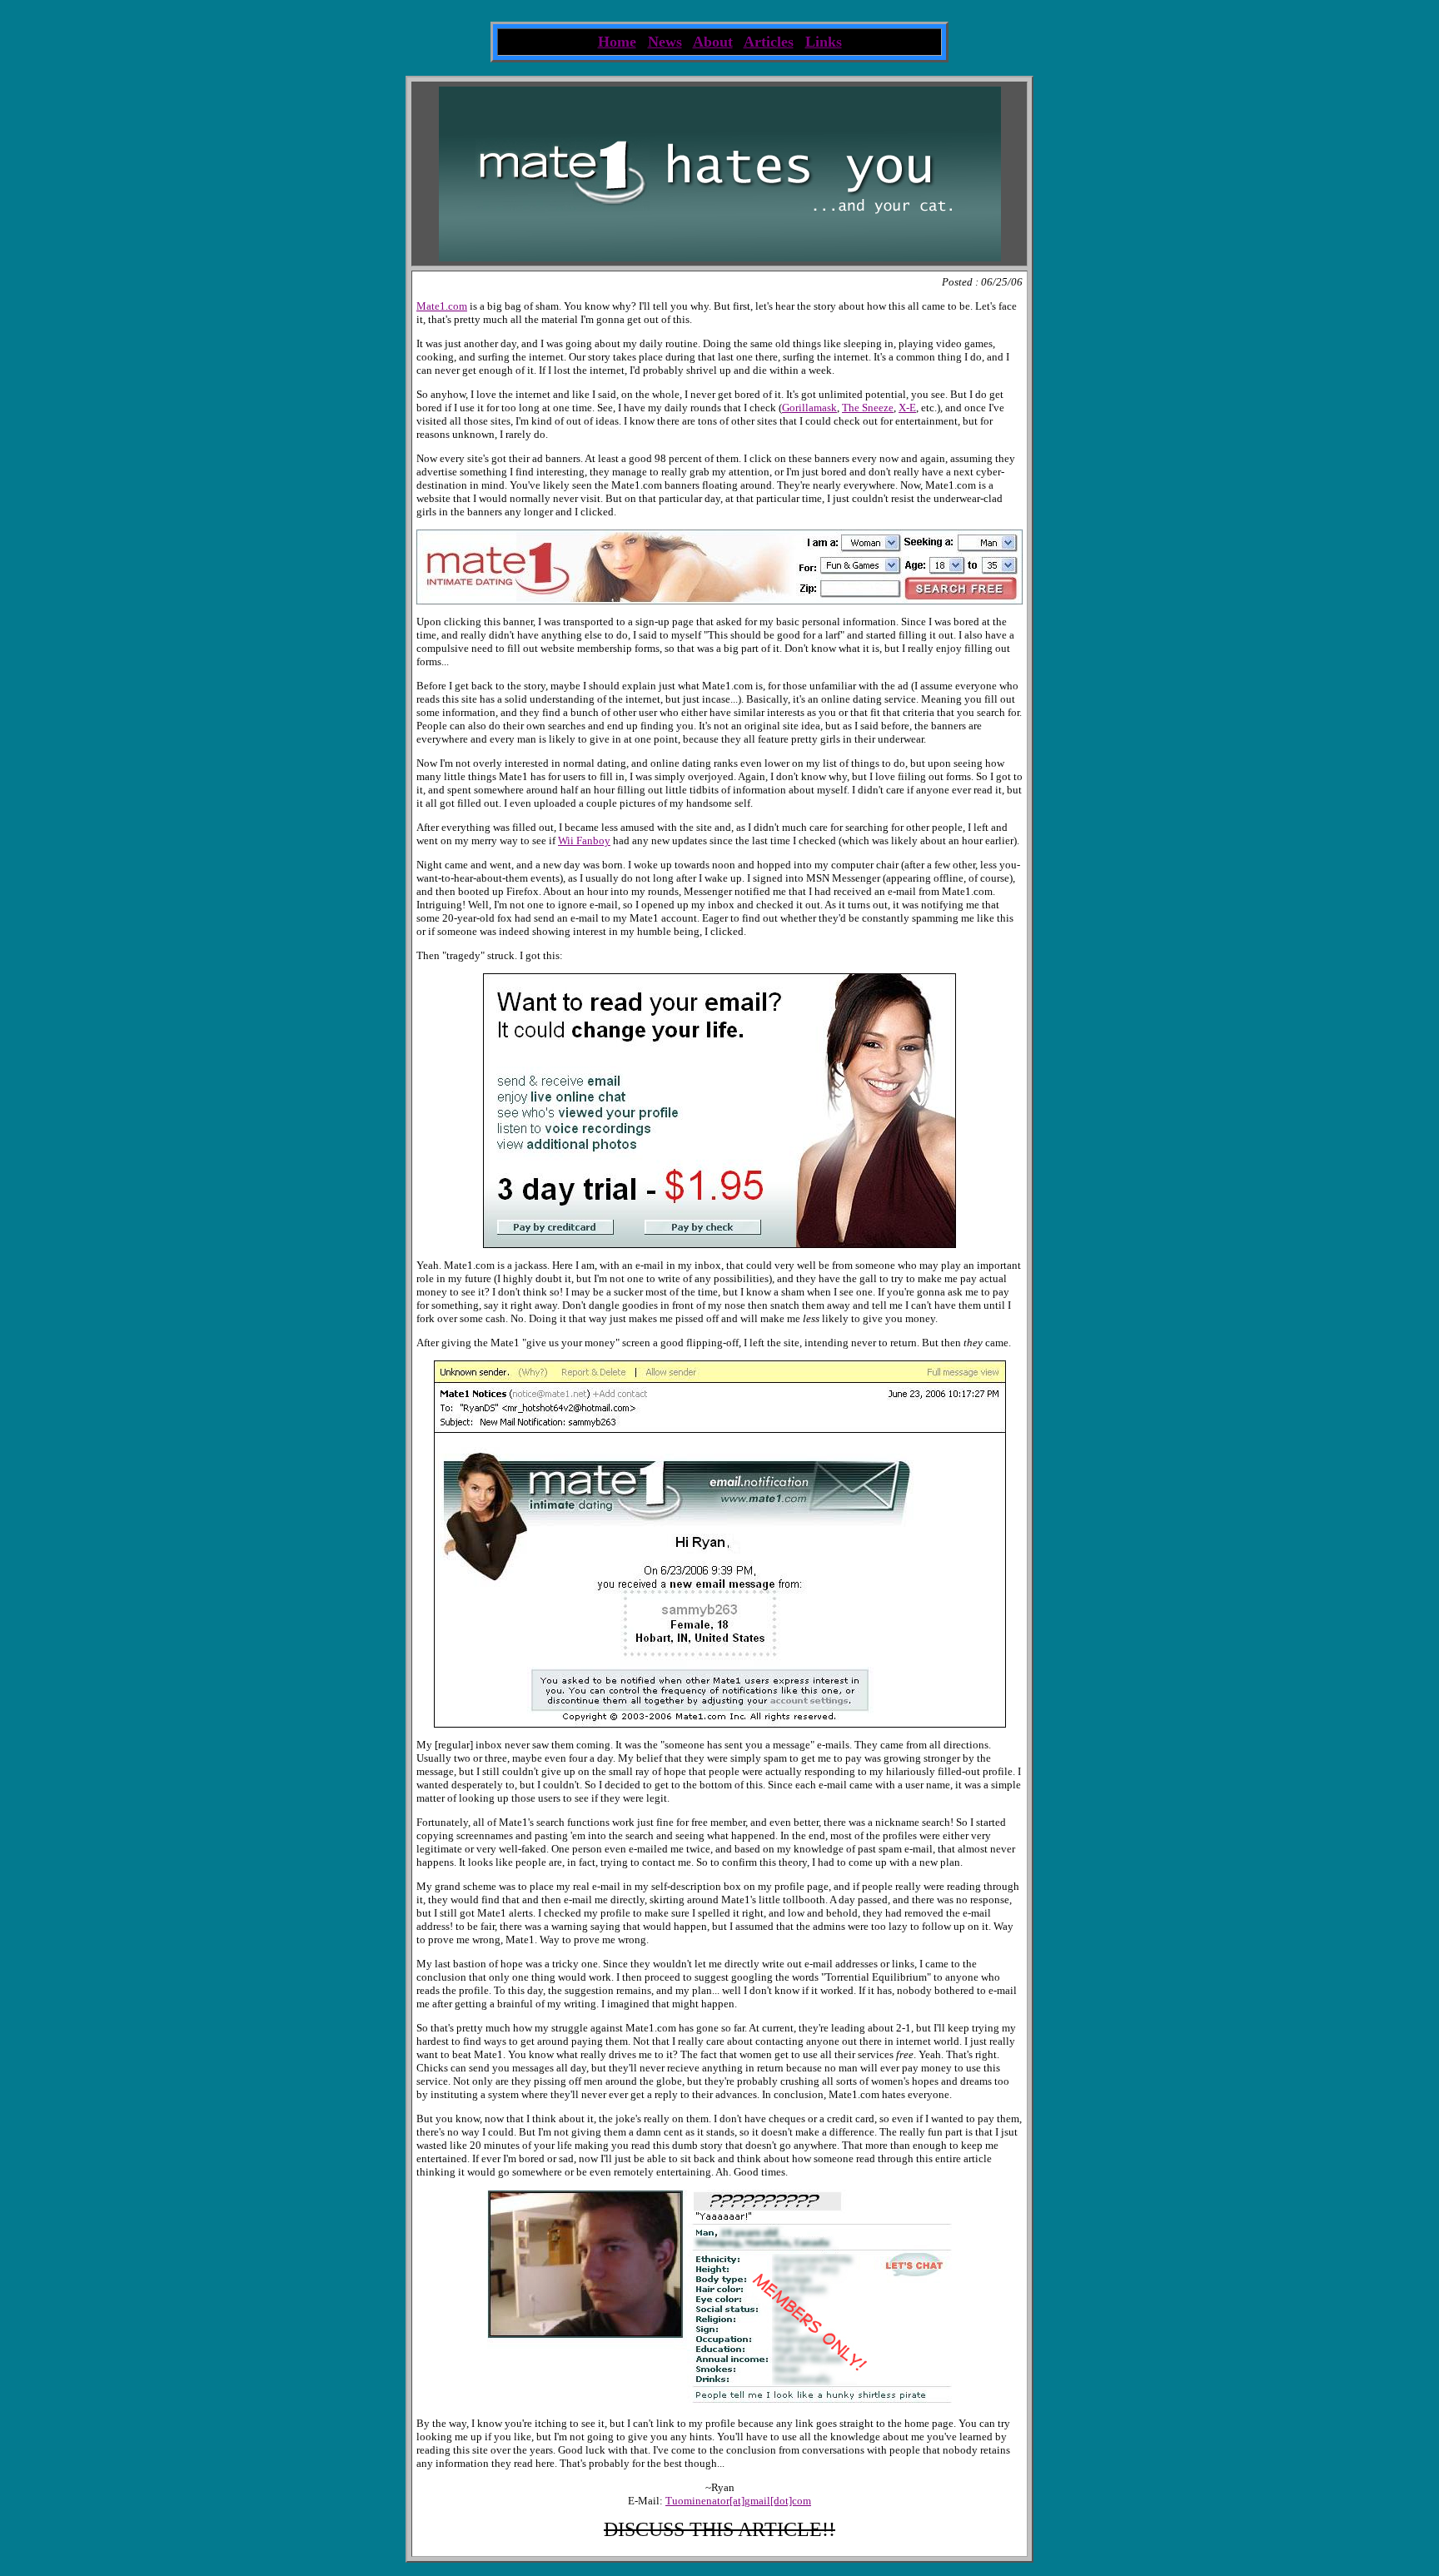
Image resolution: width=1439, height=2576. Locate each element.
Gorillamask (809, 408)
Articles (769, 42)
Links (824, 42)
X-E (907, 408)
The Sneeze (868, 408)
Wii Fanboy (584, 840)
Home (617, 42)
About (713, 42)
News (665, 42)
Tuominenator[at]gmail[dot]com (738, 2501)
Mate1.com (442, 306)
